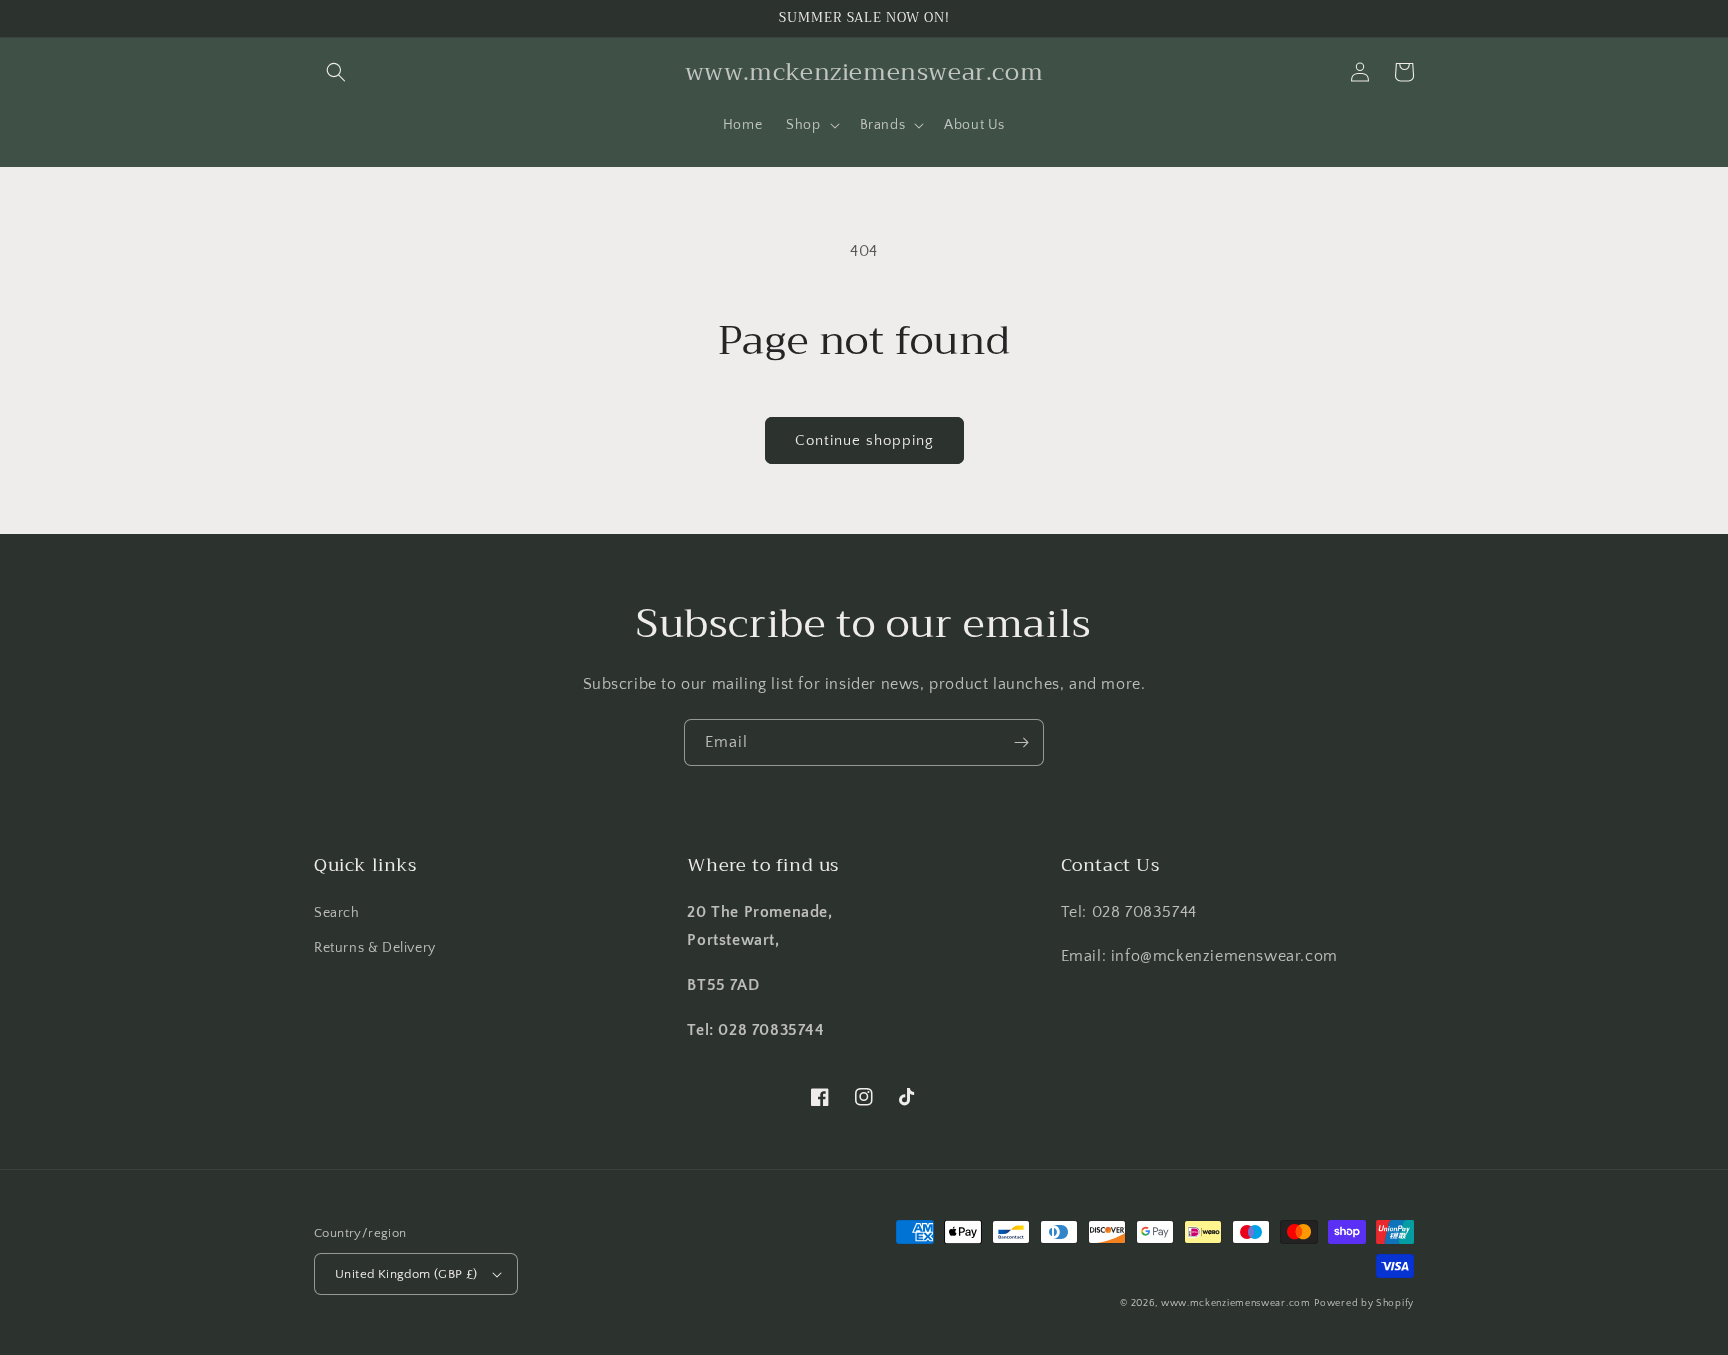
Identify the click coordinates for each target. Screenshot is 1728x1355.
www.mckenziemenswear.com (1236, 1303)
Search (337, 913)
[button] (336, 72)
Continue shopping (864, 440)
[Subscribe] (1021, 742)
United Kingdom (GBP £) (406, 1274)
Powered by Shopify (1364, 1303)
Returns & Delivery (375, 948)
